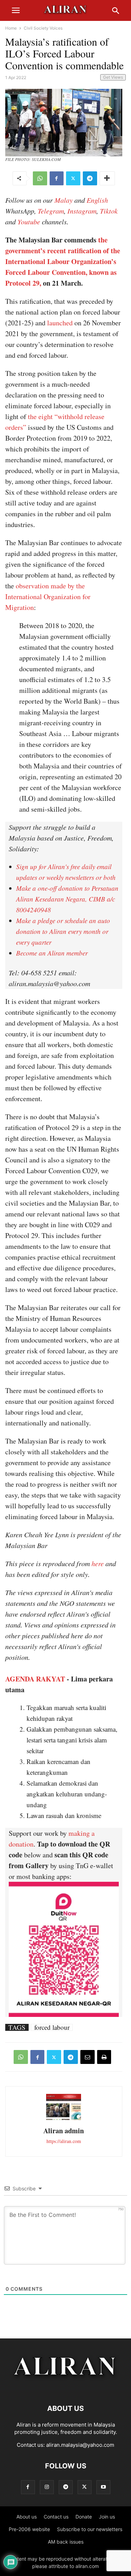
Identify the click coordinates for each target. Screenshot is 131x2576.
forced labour (52, 2027)
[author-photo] (64, 2119)
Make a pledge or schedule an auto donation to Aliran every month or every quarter (63, 931)
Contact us (56, 2517)
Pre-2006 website (29, 2529)
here (98, 1563)
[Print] (104, 2057)
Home (11, 28)
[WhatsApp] (40, 178)
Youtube (29, 222)
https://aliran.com (64, 2141)
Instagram (82, 211)
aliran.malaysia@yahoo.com (80, 2445)
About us (27, 2517)
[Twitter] (73, 178)
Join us (107, 2517)
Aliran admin (64, 2131)
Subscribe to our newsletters (90, 2529)
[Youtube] (103, 2487)
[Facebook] (57, 178)
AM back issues (66, 2542)
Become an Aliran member (52, 953)
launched (60, 323)
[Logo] (65, 2387)
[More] (107, 178)
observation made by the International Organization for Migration (48, 597)
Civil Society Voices (43, 28)
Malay (64, 200)
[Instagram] (47, 2487)
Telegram (51, 211)
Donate (84, 2517)
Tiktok (109, 211)
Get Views (113, 77)
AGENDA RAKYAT (35, 1679)
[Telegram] (90, 178)
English (97, 200)
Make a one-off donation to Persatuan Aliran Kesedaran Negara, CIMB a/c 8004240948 (67, 899)
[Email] (88, 2057)
